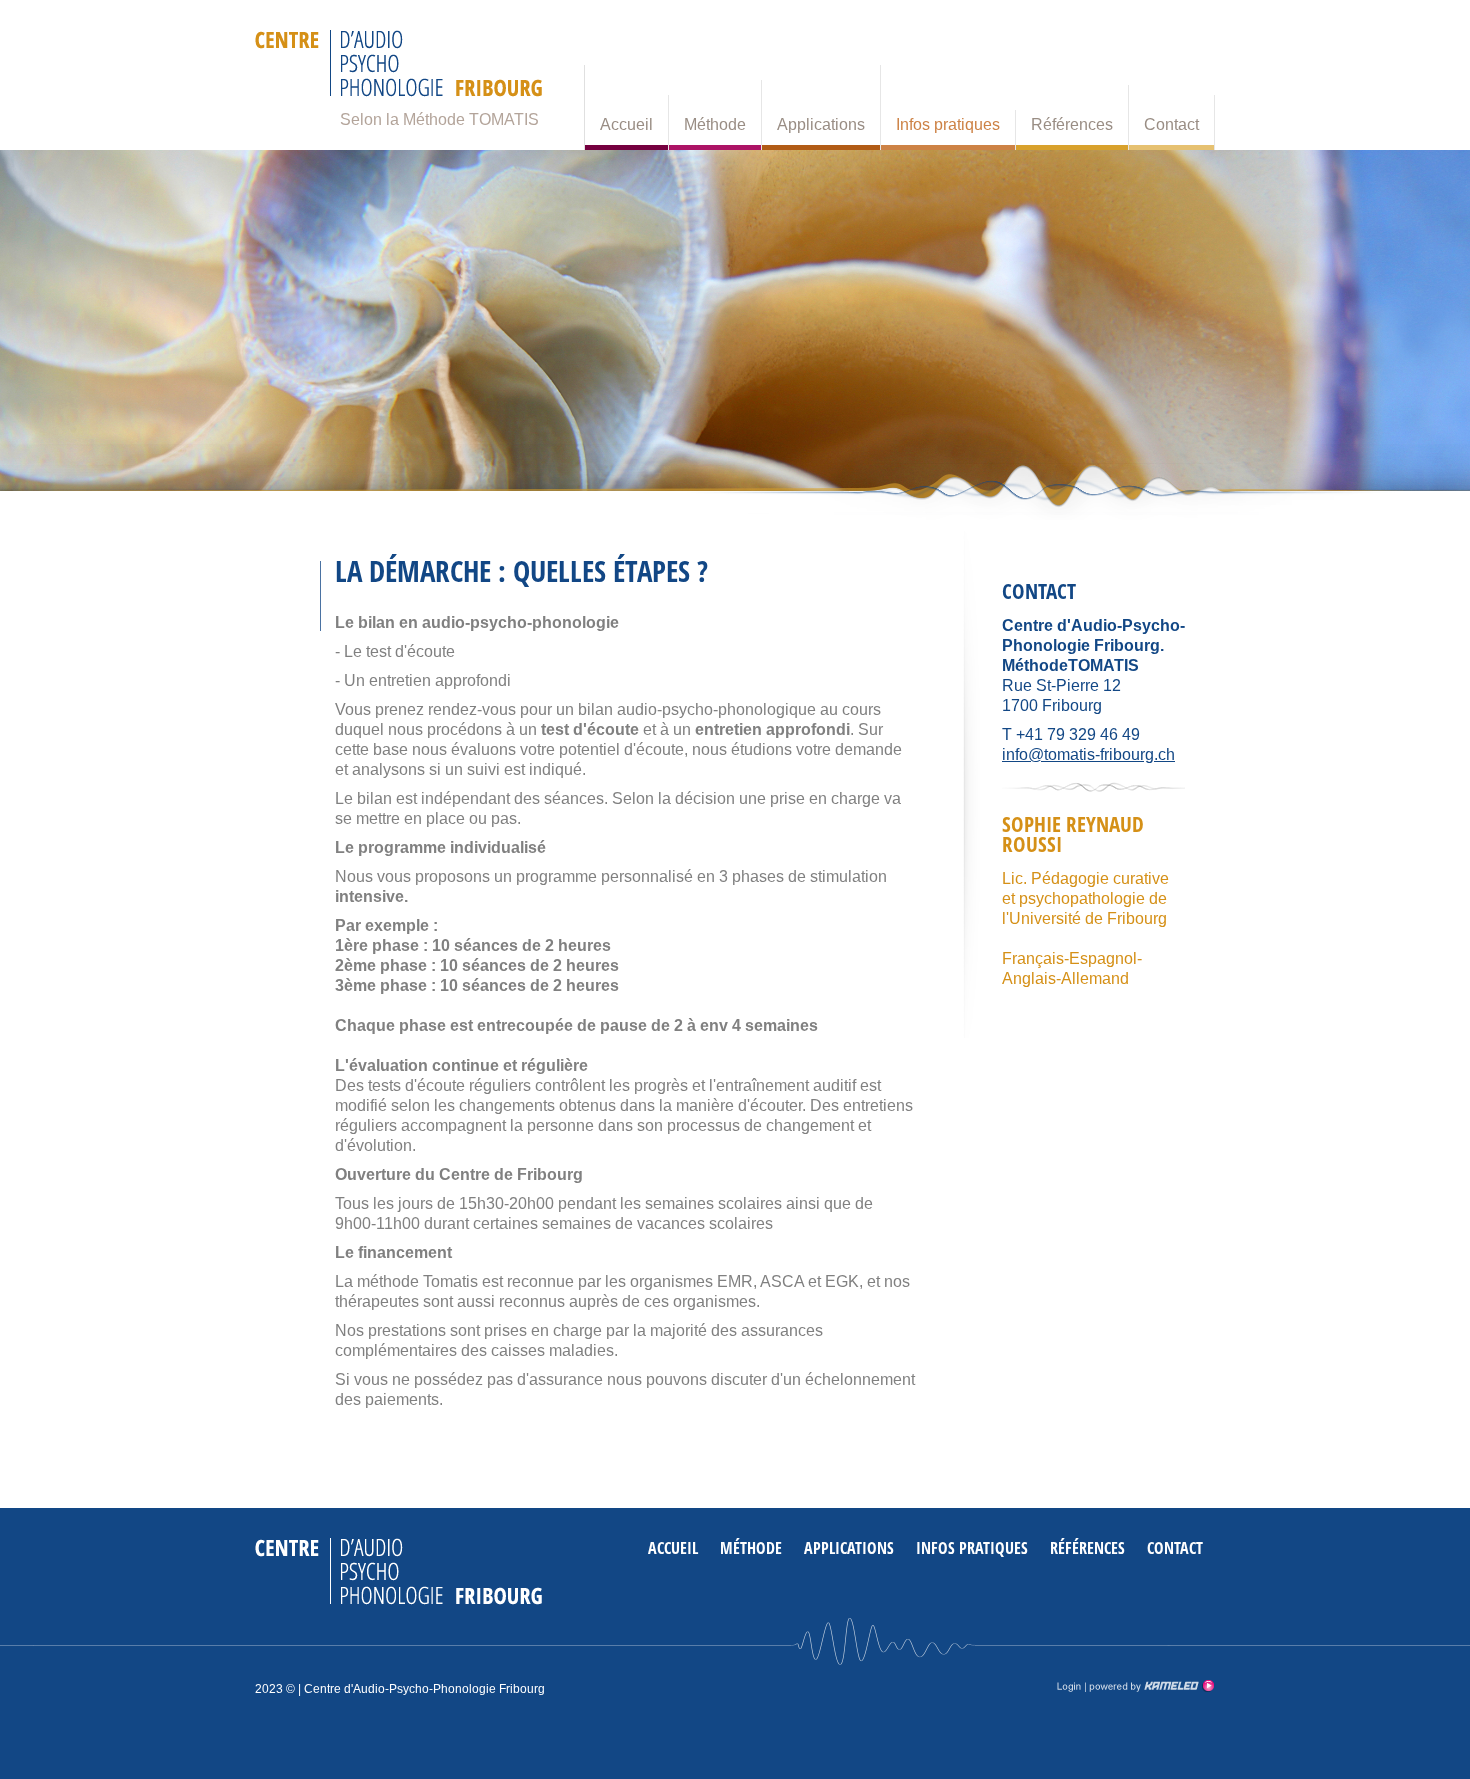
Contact (1171, 124)
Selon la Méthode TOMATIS (439, 119)
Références (1072, 124)
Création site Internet (1150, 1686)
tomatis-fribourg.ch (398, 70)
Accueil (626, 124)
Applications (821, 124)
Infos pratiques (948, 124)
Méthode (715, 124)
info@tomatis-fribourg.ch (1088, 754)
